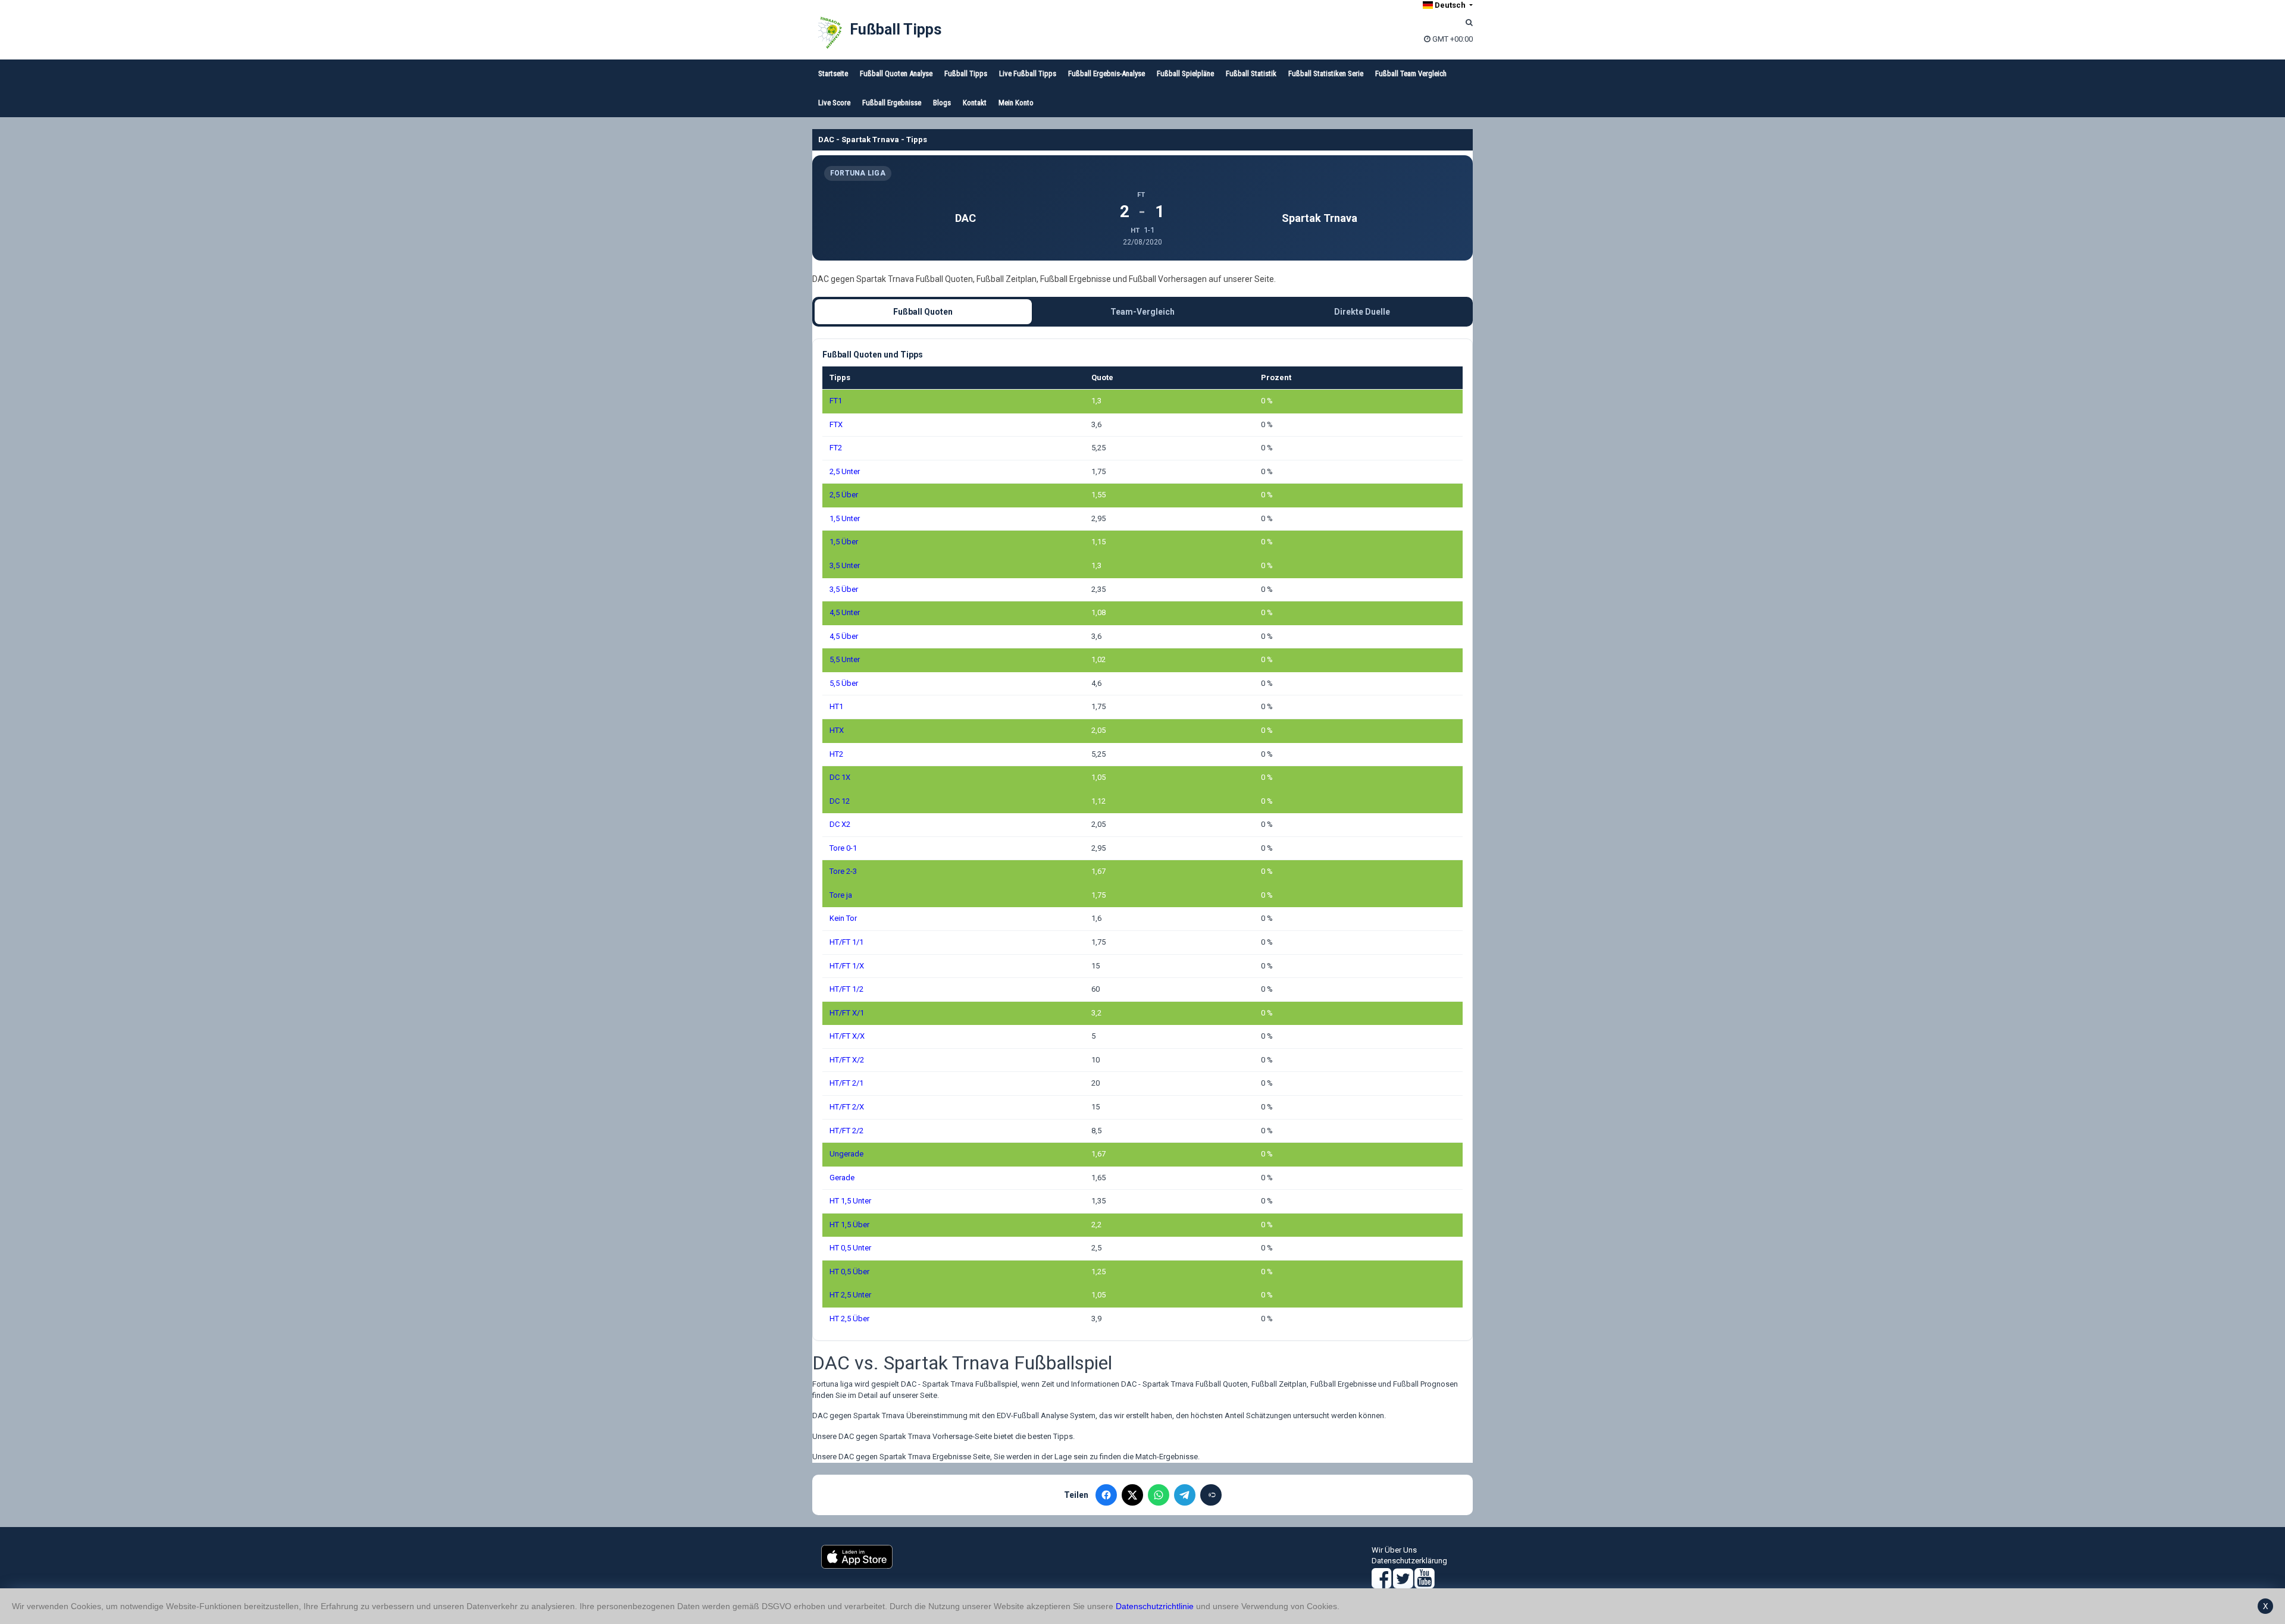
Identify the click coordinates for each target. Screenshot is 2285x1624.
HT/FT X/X (847, 1036)
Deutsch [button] (1450, 5)
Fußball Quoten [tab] (923, 312)
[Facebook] (1106, 1495)
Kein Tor (843, 918)
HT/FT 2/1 (846, 1083)
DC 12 (840, 801)
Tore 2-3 (843, 871)
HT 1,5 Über (849, 1225)
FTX (836, 424)
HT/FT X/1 (847, 1013)
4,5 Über (844, 636)
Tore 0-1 (843, 848)
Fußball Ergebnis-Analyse (1106, 73)
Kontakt (975, 103)
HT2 (836, 754)
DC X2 (840, 824)
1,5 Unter (845, 518)
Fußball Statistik (1251, 73)
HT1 (836, 706)
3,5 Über (844, 589)
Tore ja (841, 895)
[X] (1132, 1495)
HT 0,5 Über (849, 1272)
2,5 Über (844, 495)
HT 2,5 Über (849, 1319)
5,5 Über (844, 683)
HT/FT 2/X (847, 1107)
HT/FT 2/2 (846, 1131)
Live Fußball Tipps (1028, 73)
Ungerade (846, 1154)
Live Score (834, 103)
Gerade (842, 1178)
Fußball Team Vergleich (1411, 73)
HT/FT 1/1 (846, 942)
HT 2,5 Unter (850, 1295)
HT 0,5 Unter (850, 1248)
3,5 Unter (845, 565)
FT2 (836, 448)
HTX (837, 730)
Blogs (942, 103)
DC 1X (840, 777)
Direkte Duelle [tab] (1362, 312)
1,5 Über (844, 542)
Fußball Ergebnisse (892, 103)
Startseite (833, 73)
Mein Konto (1016, 103)
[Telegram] (1185, 1495)
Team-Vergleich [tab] (1142, 312)
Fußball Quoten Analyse (896, 73)
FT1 (836, 401)
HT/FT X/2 (847, 1060)
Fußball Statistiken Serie (1326, 73)
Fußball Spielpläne (1185, 73)
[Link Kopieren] (1211, 1495)
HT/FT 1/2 (846, 989)
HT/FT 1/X (847, 966)
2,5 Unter (845, 471)
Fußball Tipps (896, 29)
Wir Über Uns (1394, 1550)
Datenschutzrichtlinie (1155, 1606)
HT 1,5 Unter (850, 1201)
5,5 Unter (845, 659)
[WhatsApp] (1159, 1495)
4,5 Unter (845, 612)
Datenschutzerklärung (1409, 1561)
